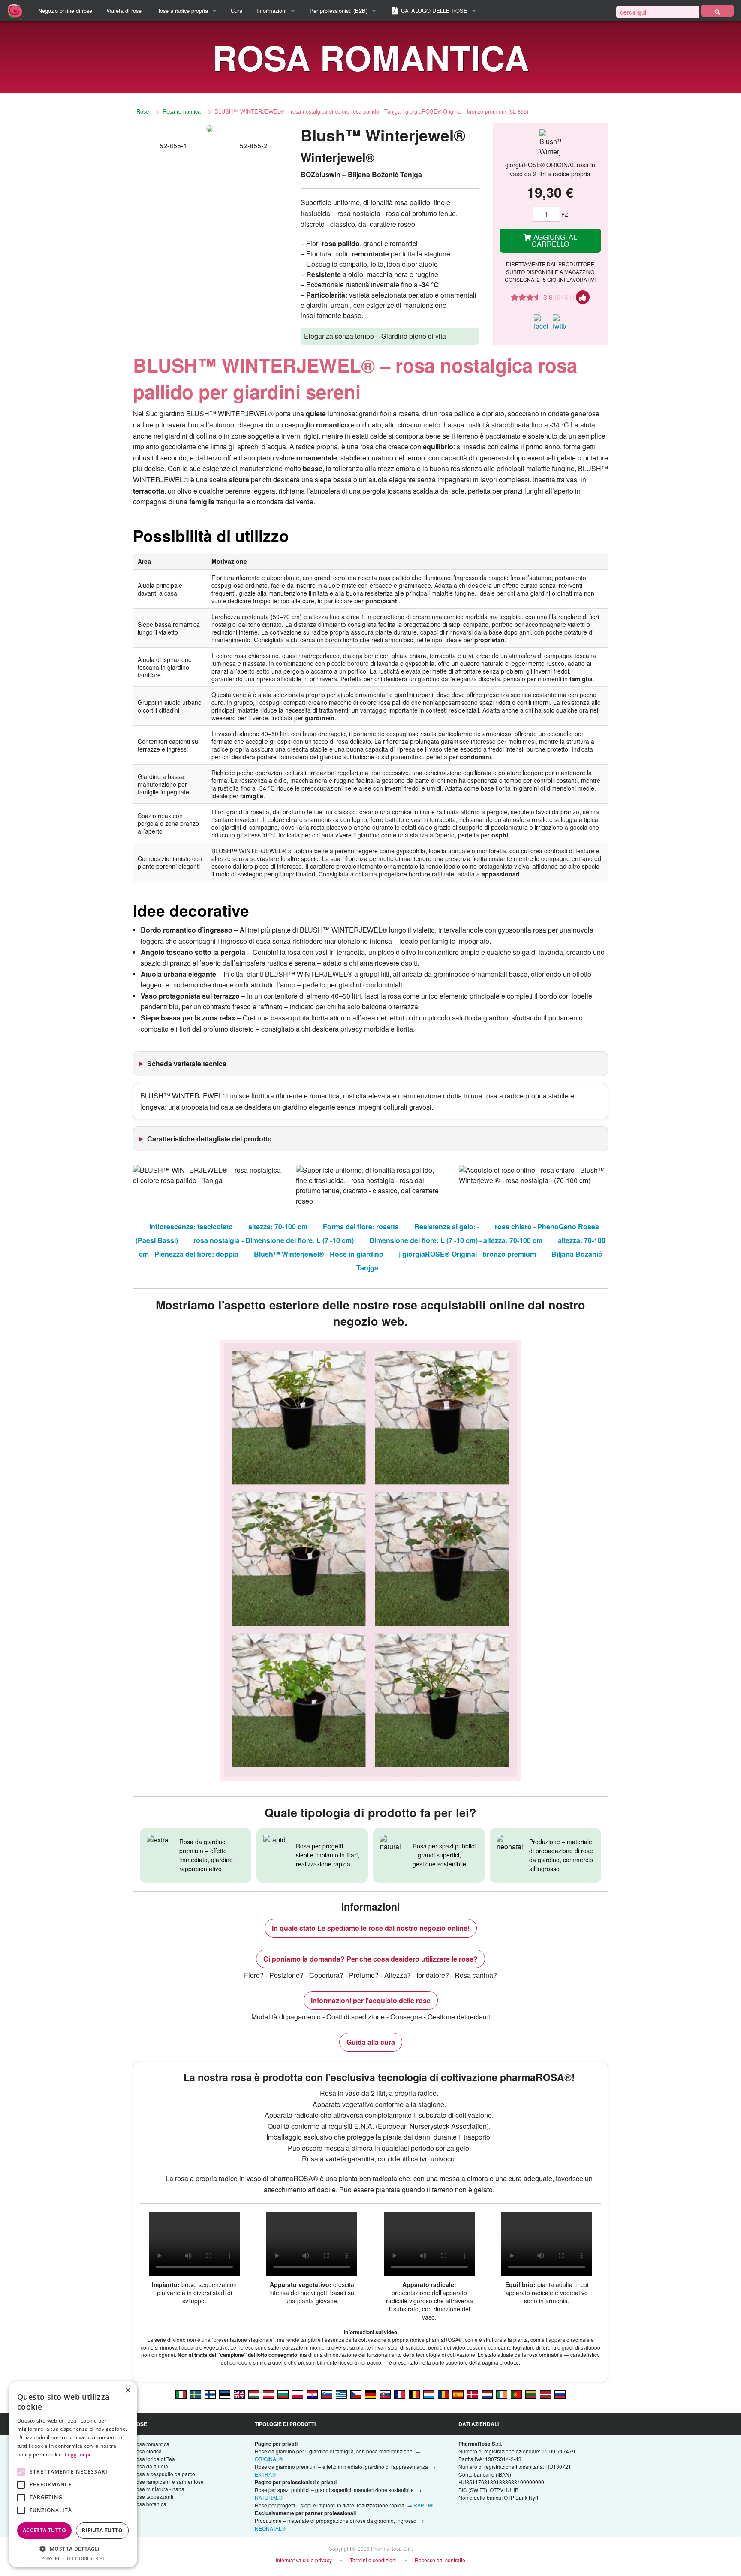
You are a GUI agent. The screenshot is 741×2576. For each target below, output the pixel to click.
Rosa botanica (149, 2504)
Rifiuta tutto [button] (102, 2530)
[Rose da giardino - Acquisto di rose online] (717, 11)
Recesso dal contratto (440, 2560)
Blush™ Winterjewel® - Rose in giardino (319, 1254)
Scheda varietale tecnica (187, 1064)
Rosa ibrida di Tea (154, 2459)
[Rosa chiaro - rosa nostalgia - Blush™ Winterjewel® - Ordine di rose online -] (181, 2394)
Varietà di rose (124, 11)
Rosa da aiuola (150, 2466)
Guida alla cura (371, 2042)
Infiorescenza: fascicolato (191, 1226)
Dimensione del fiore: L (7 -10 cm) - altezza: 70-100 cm (456, 1240)
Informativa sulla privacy (304, 2560)
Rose (143, 111)
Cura (236, 11)
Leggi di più (79, 2454)
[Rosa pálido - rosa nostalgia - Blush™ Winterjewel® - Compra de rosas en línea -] (458, 2394)
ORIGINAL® (269, 2459)
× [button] (128, 2391)
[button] (73, 2549)
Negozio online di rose (65, 11)
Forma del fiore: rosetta (361, 1226)
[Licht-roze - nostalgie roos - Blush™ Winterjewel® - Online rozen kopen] (487, 2394)
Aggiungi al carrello (555, 240)
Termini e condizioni (373, 2560)
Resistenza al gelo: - (447, 1226)
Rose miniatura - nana (158, 2489)
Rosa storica (147, 2451)
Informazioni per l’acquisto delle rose (371, 2000)
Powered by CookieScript (73, 2558)
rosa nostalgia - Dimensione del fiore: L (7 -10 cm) (274, 1240)
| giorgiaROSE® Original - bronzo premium (467, 1254)
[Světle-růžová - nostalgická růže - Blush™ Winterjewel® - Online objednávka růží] (356, 2394)
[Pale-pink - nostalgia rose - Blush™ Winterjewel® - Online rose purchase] (239, 2394)
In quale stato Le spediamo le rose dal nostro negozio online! (371, 1928)
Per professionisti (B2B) (339, 11)
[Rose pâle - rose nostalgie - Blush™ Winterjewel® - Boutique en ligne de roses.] (400, 2394)
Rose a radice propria (182, 11)
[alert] (73, 2474)
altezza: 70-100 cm (278, 1226)
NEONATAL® (270, 2528)
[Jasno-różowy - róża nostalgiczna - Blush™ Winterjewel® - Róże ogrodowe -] (298, 2394)
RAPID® (423, 2505)
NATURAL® (269, 2497)
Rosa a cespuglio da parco (164, 2474)
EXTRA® (265, 2474)
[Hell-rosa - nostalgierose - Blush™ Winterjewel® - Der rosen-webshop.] (370, 2394)
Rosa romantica (182, 111)
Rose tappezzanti (153, 2496)
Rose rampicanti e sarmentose (168, 2481)
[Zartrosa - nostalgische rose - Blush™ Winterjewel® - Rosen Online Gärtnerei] (268, 2394)
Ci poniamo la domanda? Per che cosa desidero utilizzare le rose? (370, 1959)
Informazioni (271, 11)
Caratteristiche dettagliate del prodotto (209, 1139)
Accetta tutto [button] (44, 2530)
